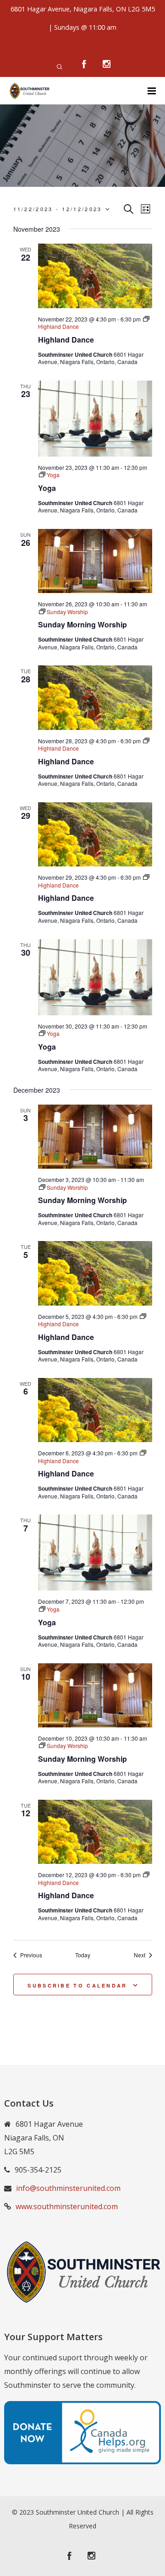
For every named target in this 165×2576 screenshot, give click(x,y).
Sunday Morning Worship (82, 624)
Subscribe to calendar (77, 1985)
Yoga (47, 488)
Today (83, 1955)
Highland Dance (66, 340)
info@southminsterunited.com (68, 2188)
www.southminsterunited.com (67, 2206)
